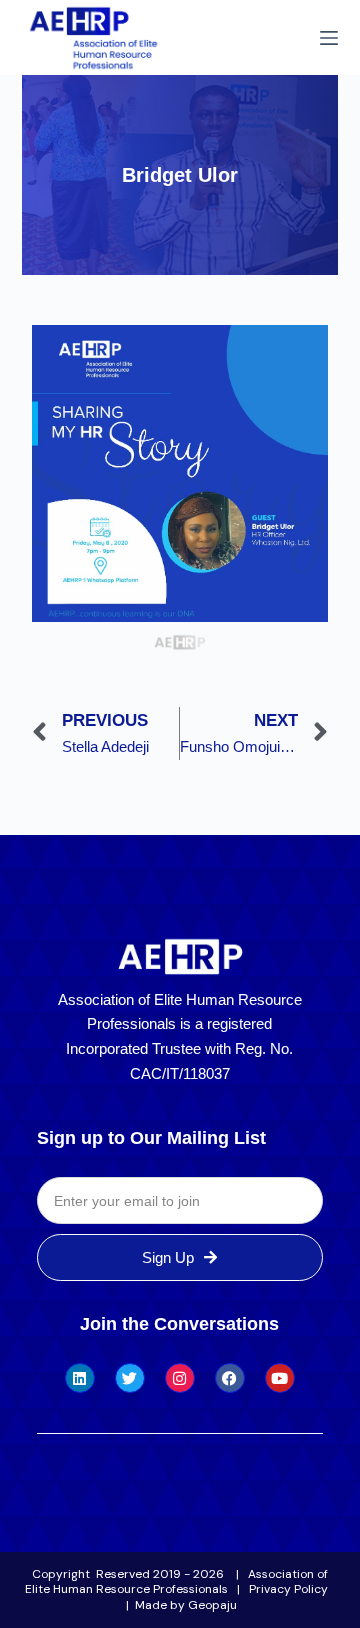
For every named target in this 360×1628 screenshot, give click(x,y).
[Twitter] (130, 1378)
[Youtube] (280, 1378)
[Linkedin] (80, 1378)
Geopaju (212, 1605)
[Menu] (329, 38)
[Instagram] (180, 1378)
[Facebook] (230, 1378)
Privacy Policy (288, 1589)
